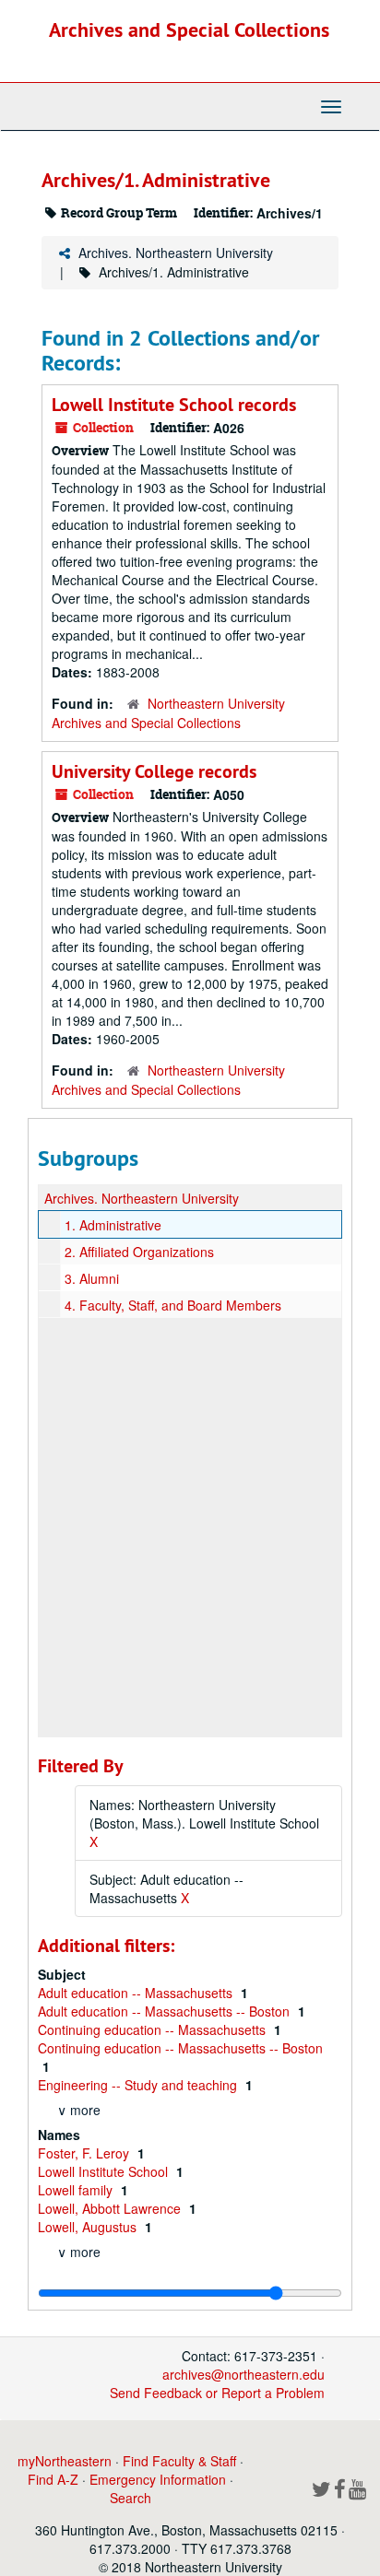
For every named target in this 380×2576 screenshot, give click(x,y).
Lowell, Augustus (89, 2227)
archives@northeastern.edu (243, 2374)
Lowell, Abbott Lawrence (111, 2208)
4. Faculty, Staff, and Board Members (173, 1305)
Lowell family (77, 2190)
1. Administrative (113, 1225)
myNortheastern (65, 2461)
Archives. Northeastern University (176, 253)
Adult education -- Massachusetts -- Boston (166, 2011)
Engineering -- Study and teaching (139, 2085)
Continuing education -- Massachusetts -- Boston (180, 2048)
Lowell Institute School (105, 2171)
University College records (154, 771)
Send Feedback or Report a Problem (217, 2393)
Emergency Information (158, 2479)
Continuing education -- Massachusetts (154, 2029)
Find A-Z (53, 2479)
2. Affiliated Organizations (139, 1252)
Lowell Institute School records (174, 405)
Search (131, 2498)
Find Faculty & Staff (179, 2461)
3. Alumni (92, 1278)
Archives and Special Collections (189, 29)
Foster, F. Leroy (85, 2153)
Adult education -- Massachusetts (137, 1993)
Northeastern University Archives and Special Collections (168, 713)
